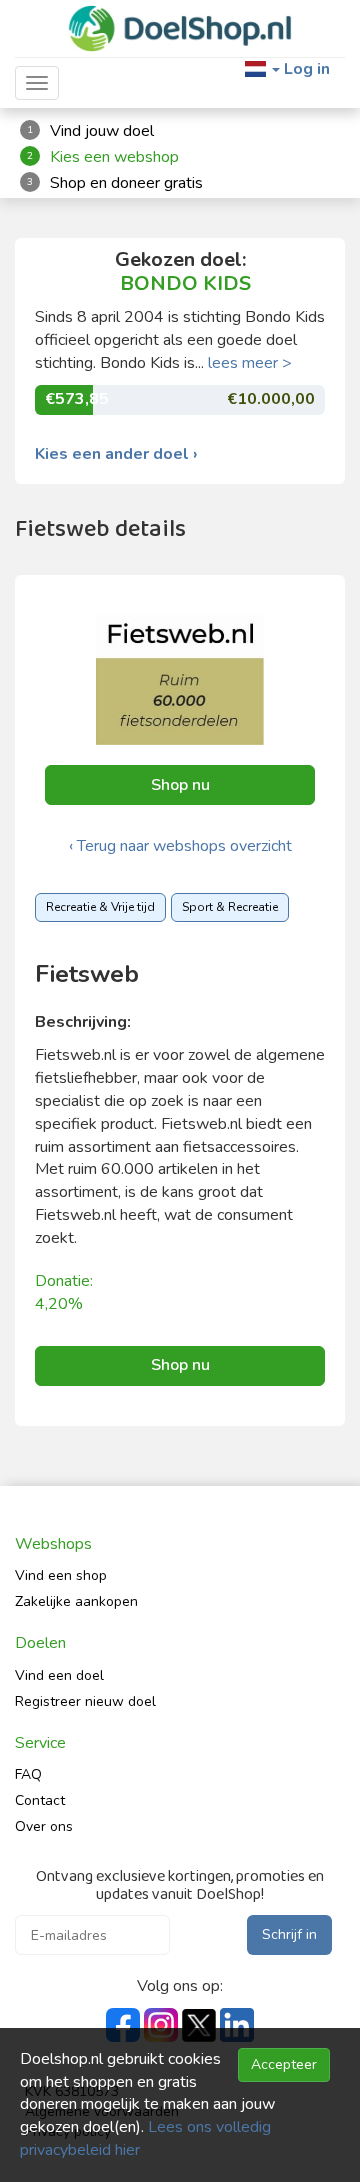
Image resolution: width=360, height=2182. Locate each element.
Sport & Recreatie (230, 907)
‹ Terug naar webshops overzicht (180, 846)
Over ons (44, 1826)
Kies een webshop (114, 157)
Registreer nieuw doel (85, 1701)
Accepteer (284, 2064)
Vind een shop (61, 1575)
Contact (40, 1800)
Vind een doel (59, 1675)
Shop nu (180, 785)
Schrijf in (289, 1934)
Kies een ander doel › (116, 454)
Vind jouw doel (102, 131)
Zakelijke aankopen (76, 1601)
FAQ (28, 1774)
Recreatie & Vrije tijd (100, 907)
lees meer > (250, 363)
